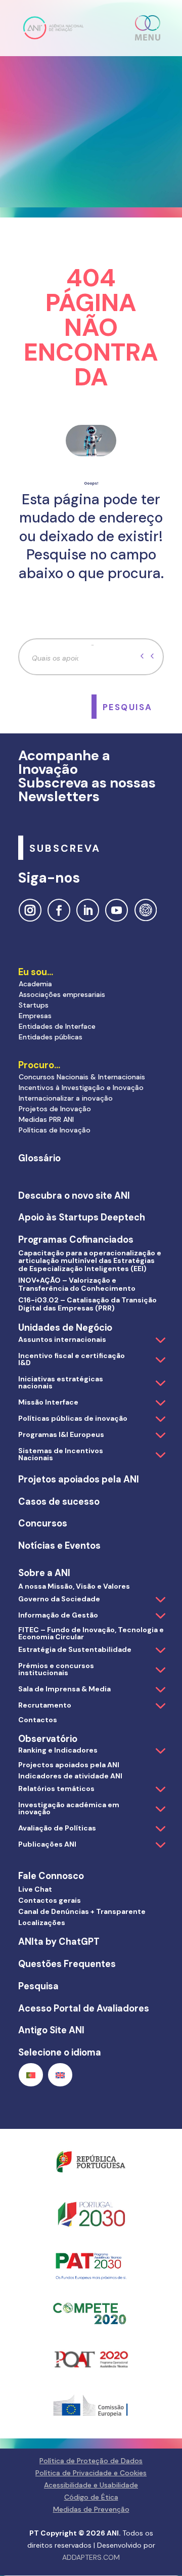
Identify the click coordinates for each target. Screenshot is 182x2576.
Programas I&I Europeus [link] (61, 1434)
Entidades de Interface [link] (57, 1026)
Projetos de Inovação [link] (55, 1109)
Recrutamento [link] (45, 1705)
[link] (53, 27)
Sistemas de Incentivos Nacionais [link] (61, 1454)
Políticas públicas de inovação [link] (73, 1418)
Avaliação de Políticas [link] (57, 1828)
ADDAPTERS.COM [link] (91, 2557)
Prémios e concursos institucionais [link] (56, 1669)
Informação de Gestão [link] (58, 1615)
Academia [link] (35, 984)
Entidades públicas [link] (51, 1037)
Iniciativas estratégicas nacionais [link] (61, 1382)
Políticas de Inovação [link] (55, 1130)
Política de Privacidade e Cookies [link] (91, 2473)
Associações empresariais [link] (62, 994)
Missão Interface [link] (48, 1402)
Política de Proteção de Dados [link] (91, 2461)
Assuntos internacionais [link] (62, 1339)
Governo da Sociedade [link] (59, 1599)
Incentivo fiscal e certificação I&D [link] (72, 1359)
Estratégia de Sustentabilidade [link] (75, 1649)
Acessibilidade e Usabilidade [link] (91, 2485)
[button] (148, 28)
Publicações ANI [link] (47, 1844)
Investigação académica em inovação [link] (69, 1808)
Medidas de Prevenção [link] (91, 2509)
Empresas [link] (35, 1016)
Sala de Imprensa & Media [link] (64, 1689)
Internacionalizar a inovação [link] (66, 1098)
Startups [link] (34, 1005)
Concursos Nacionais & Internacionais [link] (82, 1077)
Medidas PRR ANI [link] (46, 1119)
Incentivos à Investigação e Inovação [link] (81, 1087)
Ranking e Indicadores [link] (58, 1750)
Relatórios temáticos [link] (56, 1788)
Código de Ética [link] (91, 2497)
